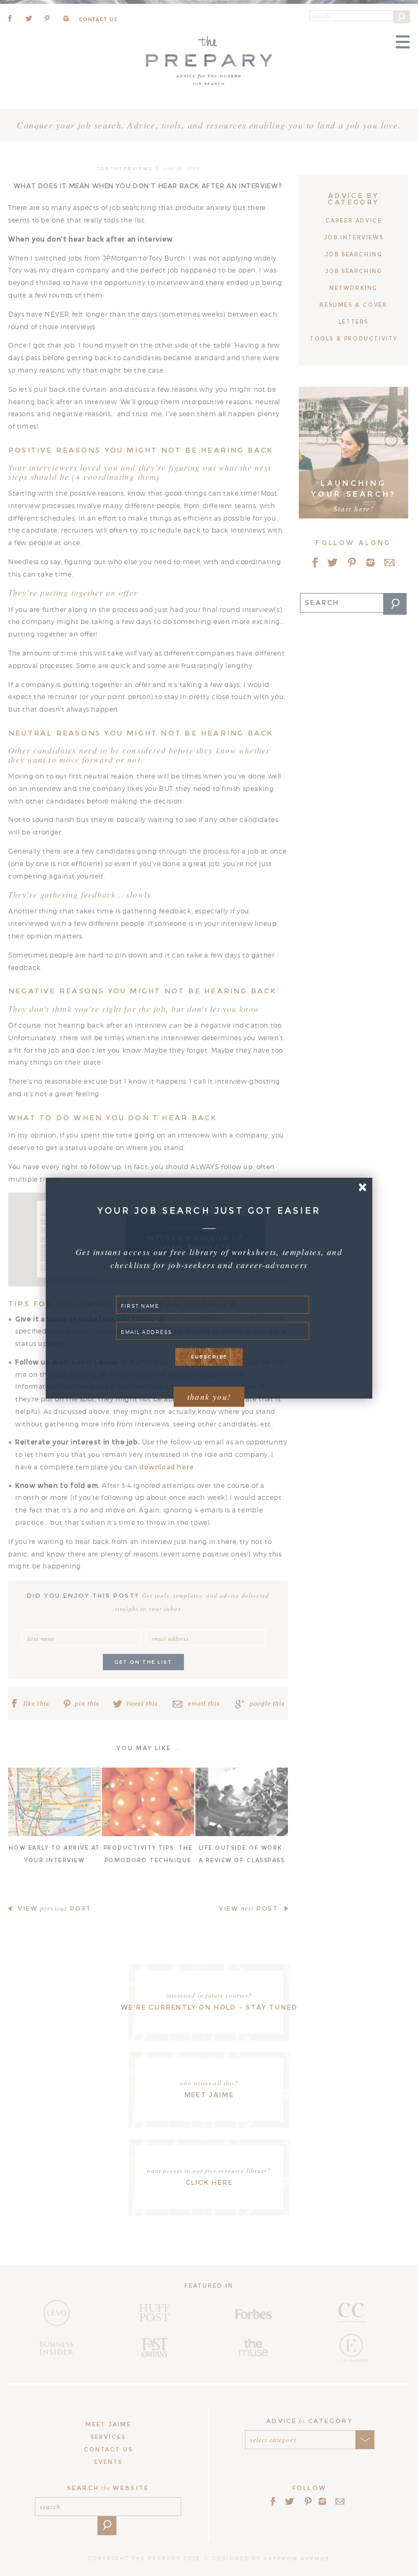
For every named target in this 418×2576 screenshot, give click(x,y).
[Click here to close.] (362, 1187)
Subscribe (209, 1357)
